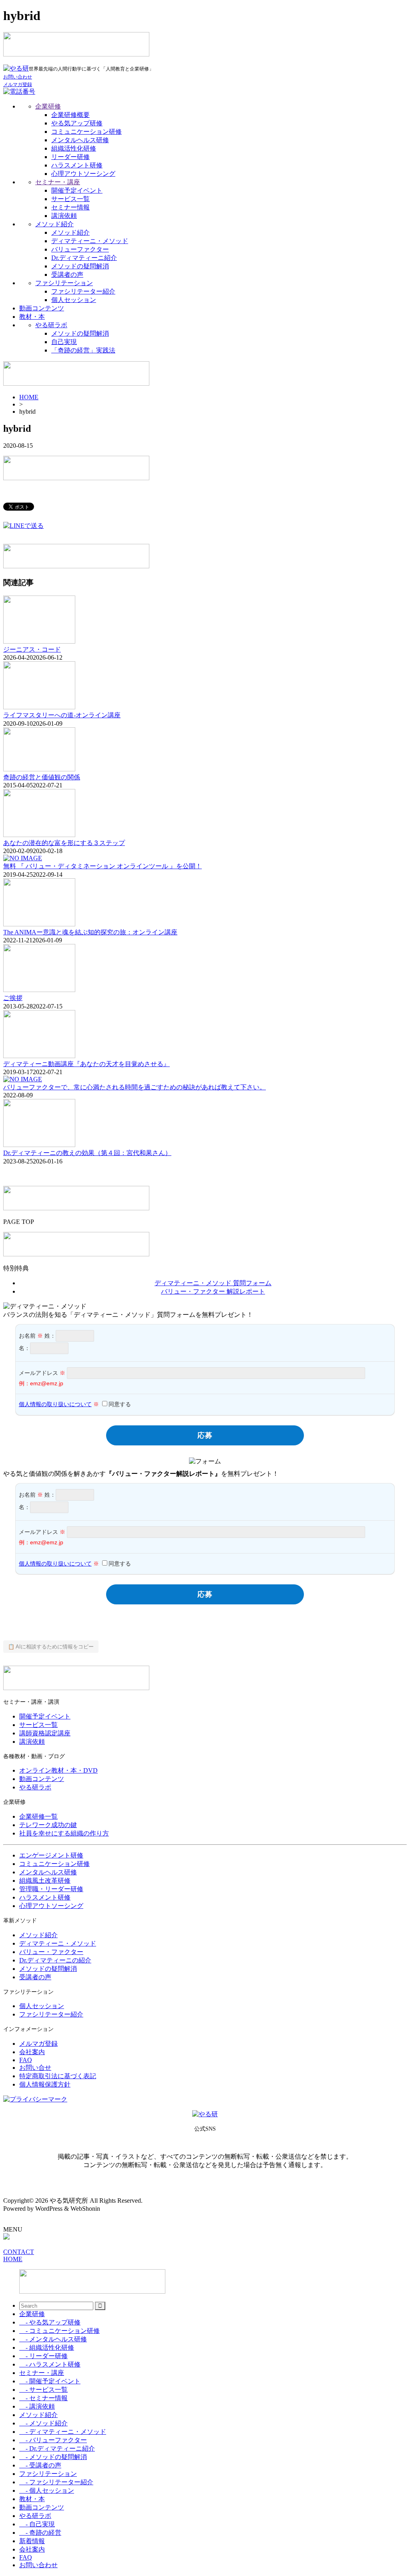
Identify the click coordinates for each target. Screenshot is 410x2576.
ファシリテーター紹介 (83, 291)
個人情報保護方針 (45, 2084)
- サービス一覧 (43, 2390)
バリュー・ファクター (51, 1952)
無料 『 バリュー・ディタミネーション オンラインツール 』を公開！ (102, 866)
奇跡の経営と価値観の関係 (42, 777)
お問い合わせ (38, 2565)
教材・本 (32, 317)
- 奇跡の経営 (40, 2533)
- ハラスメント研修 (50, 2364)
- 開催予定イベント (50, 2381)
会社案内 (32, 2052)
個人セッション (74, 300)
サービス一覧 (70, 199)
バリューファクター (80, 249)
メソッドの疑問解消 (80, 266)
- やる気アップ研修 (50, 2322)
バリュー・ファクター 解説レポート (213, 1291)
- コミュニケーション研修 (59, 2331)
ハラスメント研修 (77, 165)
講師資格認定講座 (45, 1733)
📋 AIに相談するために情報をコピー (51, 1647)
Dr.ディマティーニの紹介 (55, 1960)
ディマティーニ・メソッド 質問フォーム (213, 1283)
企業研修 (48, 106)
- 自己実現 (37, 2524)
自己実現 (64, 342)
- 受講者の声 (40, 2465)
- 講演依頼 (37, 2406)
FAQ (26, 2060)
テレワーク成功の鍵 (48, 1825)
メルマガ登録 (38, 2044)
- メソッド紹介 (43, 2423)
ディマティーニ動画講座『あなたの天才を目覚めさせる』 (86, 1064)
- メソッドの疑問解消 (53, 2457)
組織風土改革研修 (45, 1881)
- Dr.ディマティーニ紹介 (57, 2448)
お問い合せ (35, 2068)
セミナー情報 (70, 207)
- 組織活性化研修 (47, 2348)
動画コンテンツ (42, 308)
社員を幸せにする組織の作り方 (64, 1833)
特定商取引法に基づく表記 (58, 2076)
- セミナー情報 (43, 2398)
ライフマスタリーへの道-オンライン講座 (62, 715)
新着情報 (32, 2541)
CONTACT (19, 2252)
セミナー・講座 (58, 182)
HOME (29, 397)
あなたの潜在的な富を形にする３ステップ (64, 843)
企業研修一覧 (38, 1816)
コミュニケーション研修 (86, 132)
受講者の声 (67, 275)
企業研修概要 (70, 115)
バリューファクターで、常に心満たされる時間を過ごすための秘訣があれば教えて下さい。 (135, 1087)
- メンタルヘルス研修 (53, 2339)
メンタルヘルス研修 (80, 140)
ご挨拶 (13, 998)
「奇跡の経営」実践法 (83, 350)
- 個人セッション (47, 2490)
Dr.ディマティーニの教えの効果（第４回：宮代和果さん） (87, 1153)
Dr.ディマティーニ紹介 (84, 258)
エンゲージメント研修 (51, 1855)
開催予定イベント (77, 190)
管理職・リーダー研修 (51, 1889)
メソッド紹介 (54, 224)
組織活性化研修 (74, 148)
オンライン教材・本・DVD (58, 1770)
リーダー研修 (70, 157)
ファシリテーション (64, 283)
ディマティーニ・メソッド (90, 241)
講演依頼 (64, 216)
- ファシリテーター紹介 (56, 2482)
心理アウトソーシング (83, 174)
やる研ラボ (51, 325)
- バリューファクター (53, 2440)
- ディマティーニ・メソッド (63, 2432)
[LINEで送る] (23, 526)
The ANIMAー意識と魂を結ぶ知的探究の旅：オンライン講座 (90, 932)
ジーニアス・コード (32, 649)
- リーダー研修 (43, 2356)
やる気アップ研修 (77, 123)
